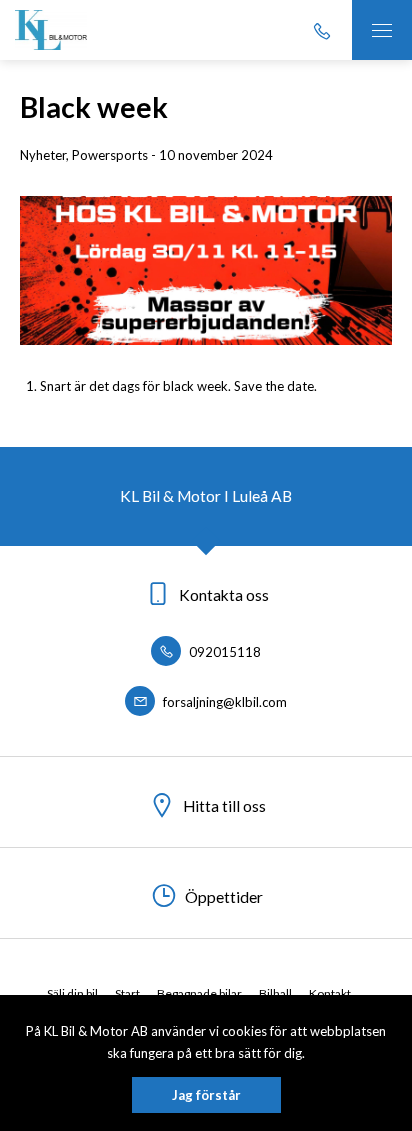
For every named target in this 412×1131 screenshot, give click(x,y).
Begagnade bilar (199, 993)
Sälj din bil (72, 993)
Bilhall (275, 993)
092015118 (223, 652)
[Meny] (382, 30)
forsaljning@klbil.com (223, 702)
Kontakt (330, 993)
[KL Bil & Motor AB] (51, 30)
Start (127, 993)
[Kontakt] (322, 30)
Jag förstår (206, 1095)
